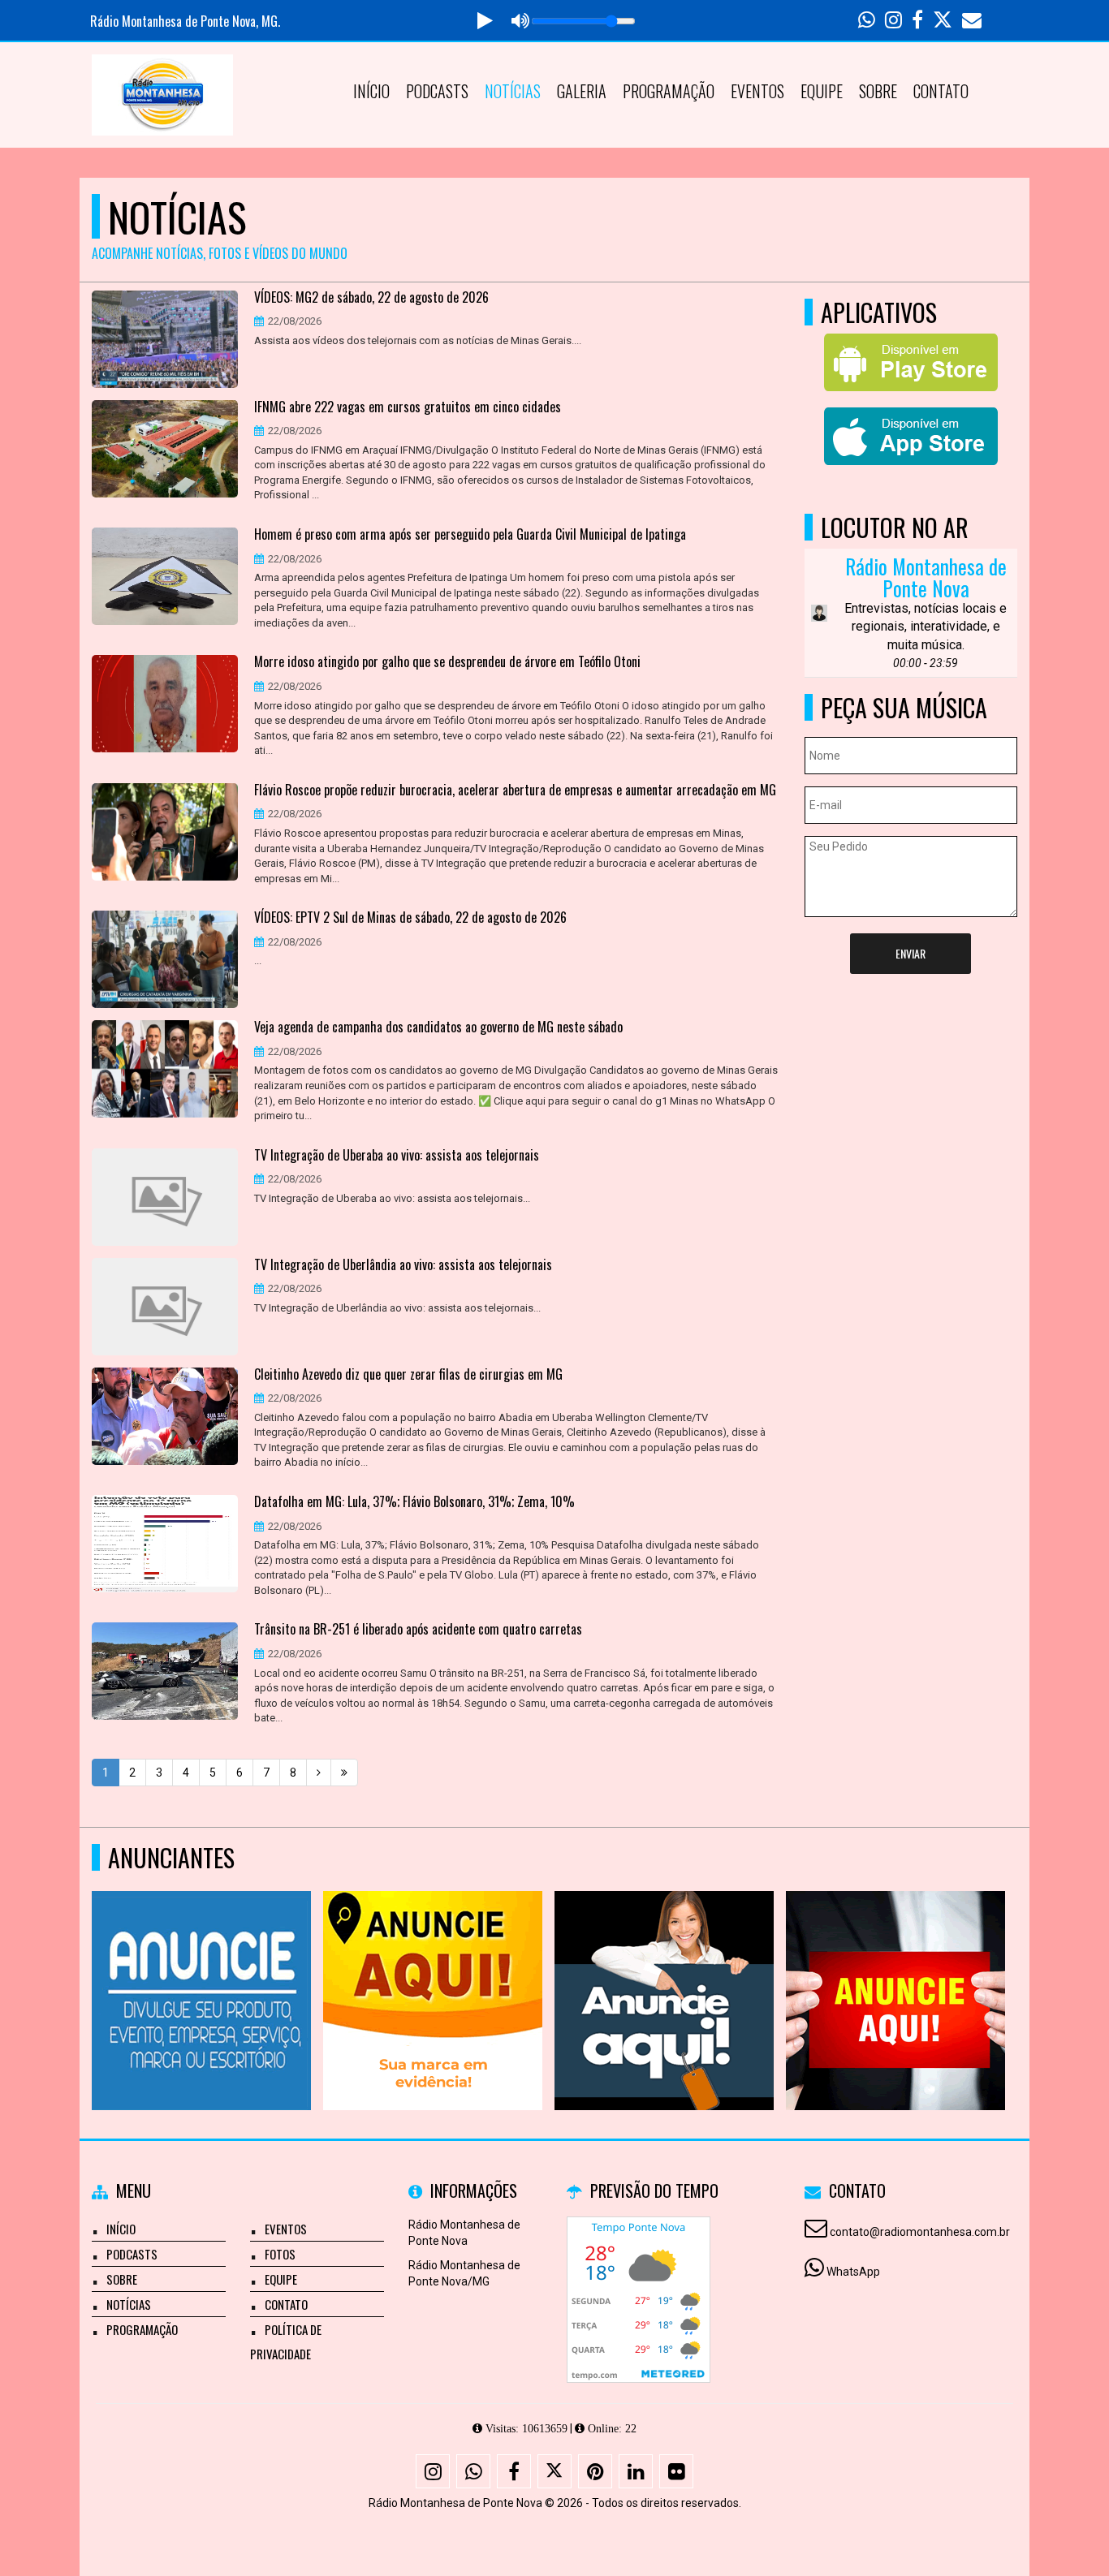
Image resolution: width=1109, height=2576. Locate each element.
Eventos (757, 91)
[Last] (344, 1773)
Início (371, 91)
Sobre (878, 91)
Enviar (911, 953)
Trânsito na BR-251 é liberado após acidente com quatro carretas (418, 1630)
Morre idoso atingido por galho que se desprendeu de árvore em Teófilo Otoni (447, 662)
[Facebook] (514, 2471)
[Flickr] (676, 2471)
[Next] (319, 1773)
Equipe (822, 91)
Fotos (280, 2254)
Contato (941, 91)
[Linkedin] (636, 2471)
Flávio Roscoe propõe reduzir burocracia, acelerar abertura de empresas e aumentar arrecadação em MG (515, 790)
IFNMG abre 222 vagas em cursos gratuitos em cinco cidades (408, 407)
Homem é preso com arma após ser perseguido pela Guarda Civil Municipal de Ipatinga (470, 535)
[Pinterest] (595, 2471)
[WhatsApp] (473, 2471)
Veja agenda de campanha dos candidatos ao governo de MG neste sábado (438, 1027)
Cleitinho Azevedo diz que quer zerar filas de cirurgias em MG (408, 1375)
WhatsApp (853, 2272)
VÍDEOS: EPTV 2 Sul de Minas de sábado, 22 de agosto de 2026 (410, 918)
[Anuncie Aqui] (202, 1971)
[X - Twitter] (554, 2471)
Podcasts (437, 91)
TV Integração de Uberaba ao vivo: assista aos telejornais (397, 1156)
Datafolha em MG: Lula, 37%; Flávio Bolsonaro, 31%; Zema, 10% (414, 1502)
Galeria (582, 91)
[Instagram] (433, 2471)
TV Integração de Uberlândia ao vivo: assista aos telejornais (403, 1265)
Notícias (513, 91)
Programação (669, 91)
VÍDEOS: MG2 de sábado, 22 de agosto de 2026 (371, 298)
